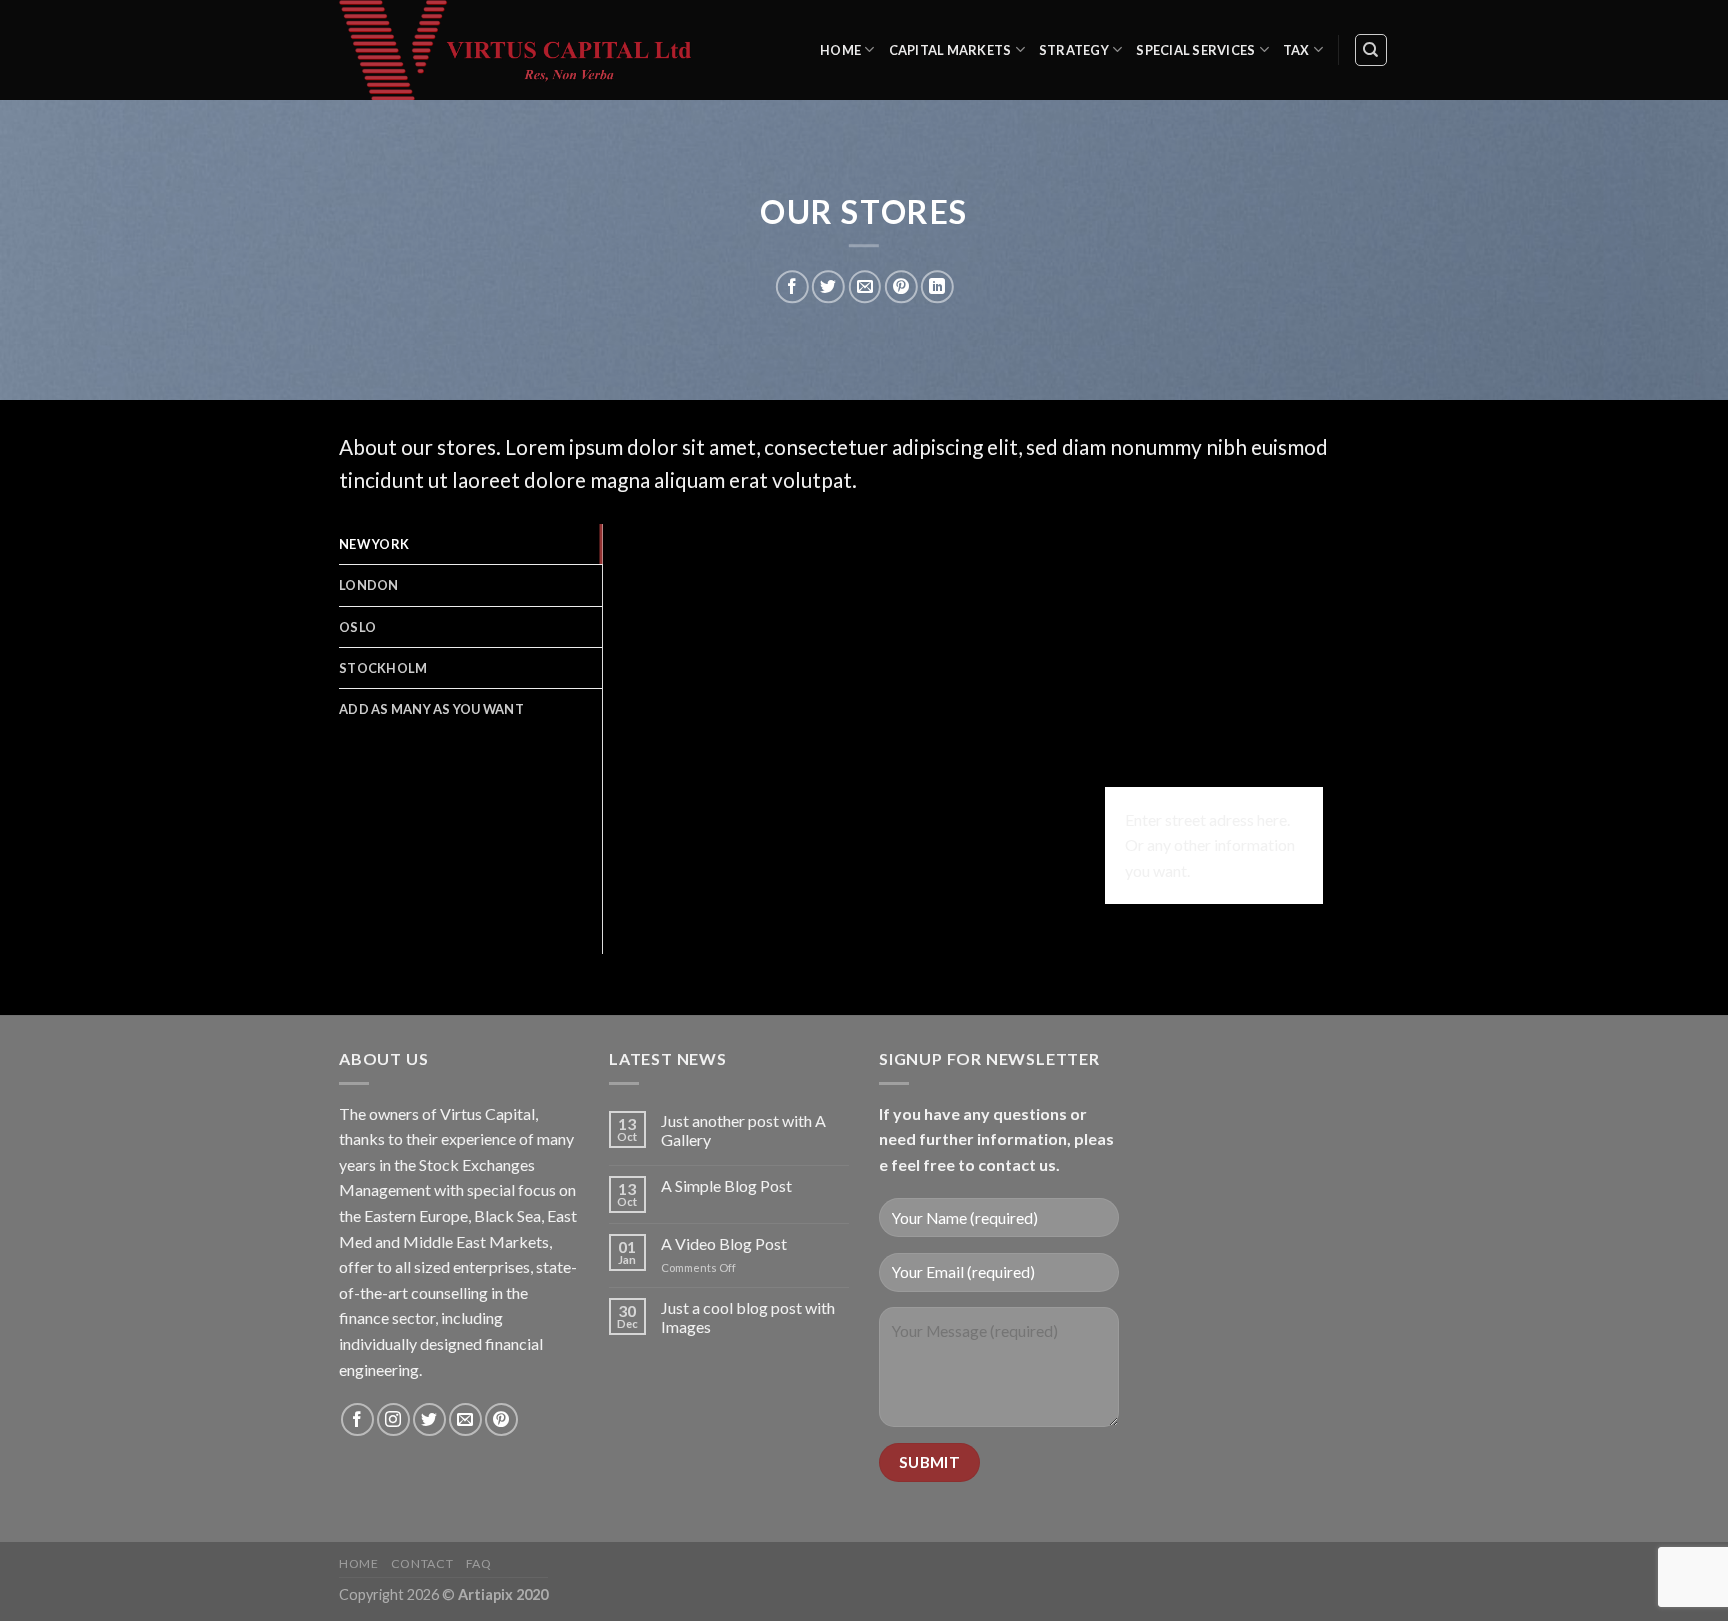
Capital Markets (950, 50)
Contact (422, 1563)
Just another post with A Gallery (743, 1130)
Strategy (1074, 50)
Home (840, 50)
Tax (1296, 50)
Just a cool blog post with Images (748, 1317)
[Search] (1371, 50)
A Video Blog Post (724, 1243)
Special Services (1195, 50)
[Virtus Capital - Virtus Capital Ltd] (528, 50)
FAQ (479, 1563)
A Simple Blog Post (726, 1185)
